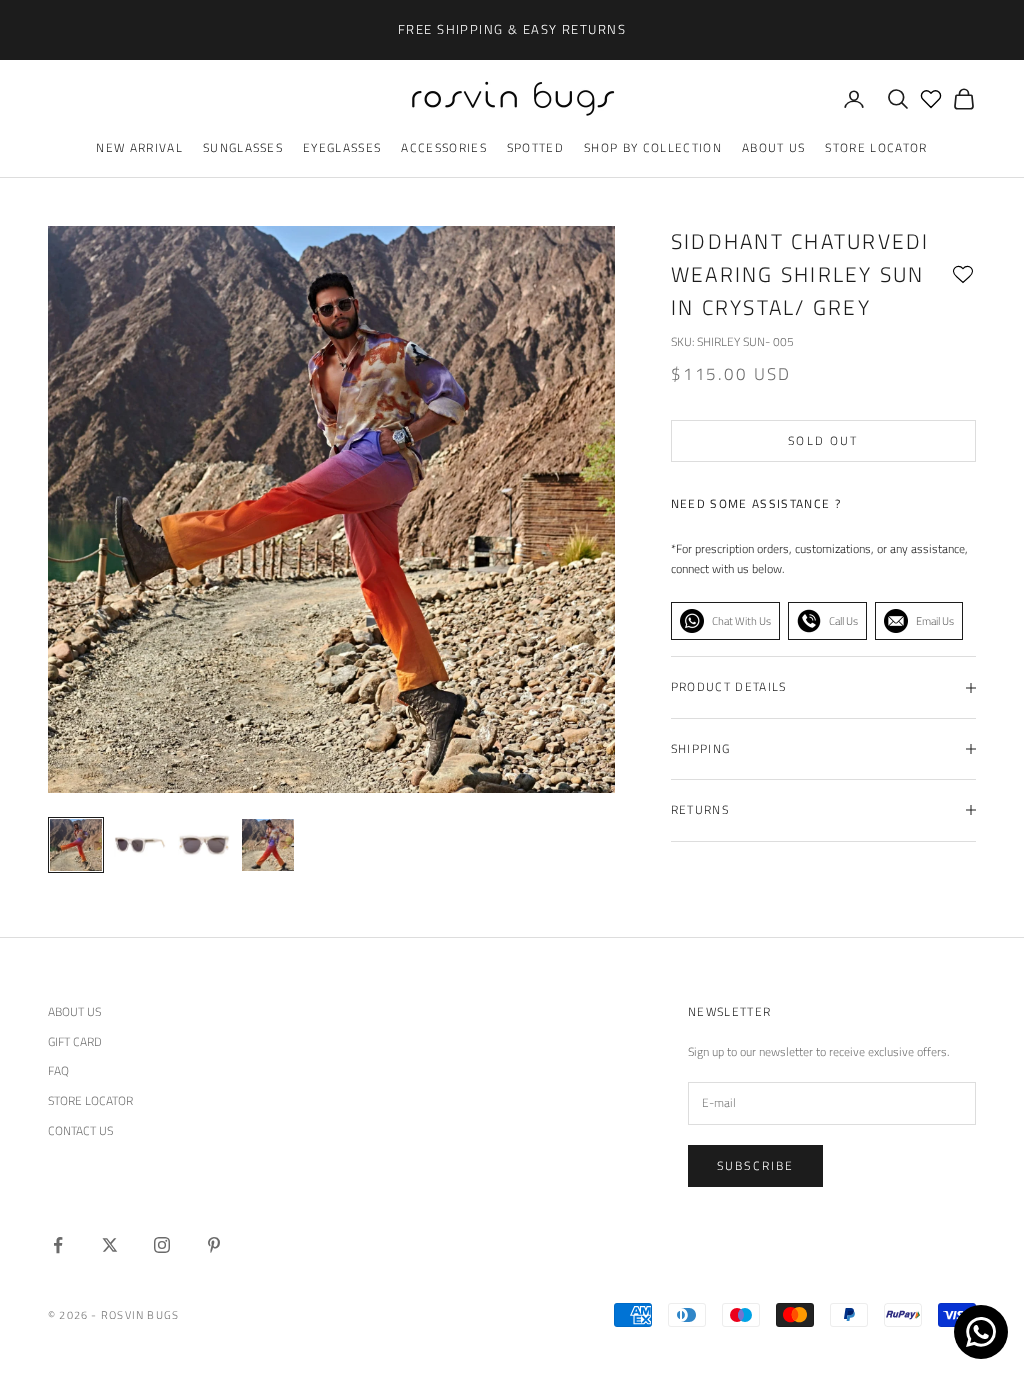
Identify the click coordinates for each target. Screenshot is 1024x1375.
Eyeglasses (342, 147)
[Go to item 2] (204, 845)
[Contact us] (981, 1332)
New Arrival (139, 147)
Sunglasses (243, 147)
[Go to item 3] (268, 845)
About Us (774, 147)
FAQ (58, 1070)
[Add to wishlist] (963, 275)
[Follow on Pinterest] (214, 1245)
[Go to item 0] (76, 845)
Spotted (535, 147)
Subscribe (755, 1165)
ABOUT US (74, 1011)
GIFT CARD (75, 1041)
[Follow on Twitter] (110, 1245)
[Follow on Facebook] (58, 1245)
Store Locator (876, 147)
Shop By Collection (653, 147)
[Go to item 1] (140, 845)
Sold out (823, 440)
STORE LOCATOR (90, 1100)
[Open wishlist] (931, 99)
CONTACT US (80, 1130)
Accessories (444, 147)
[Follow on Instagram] (162, 1245)
